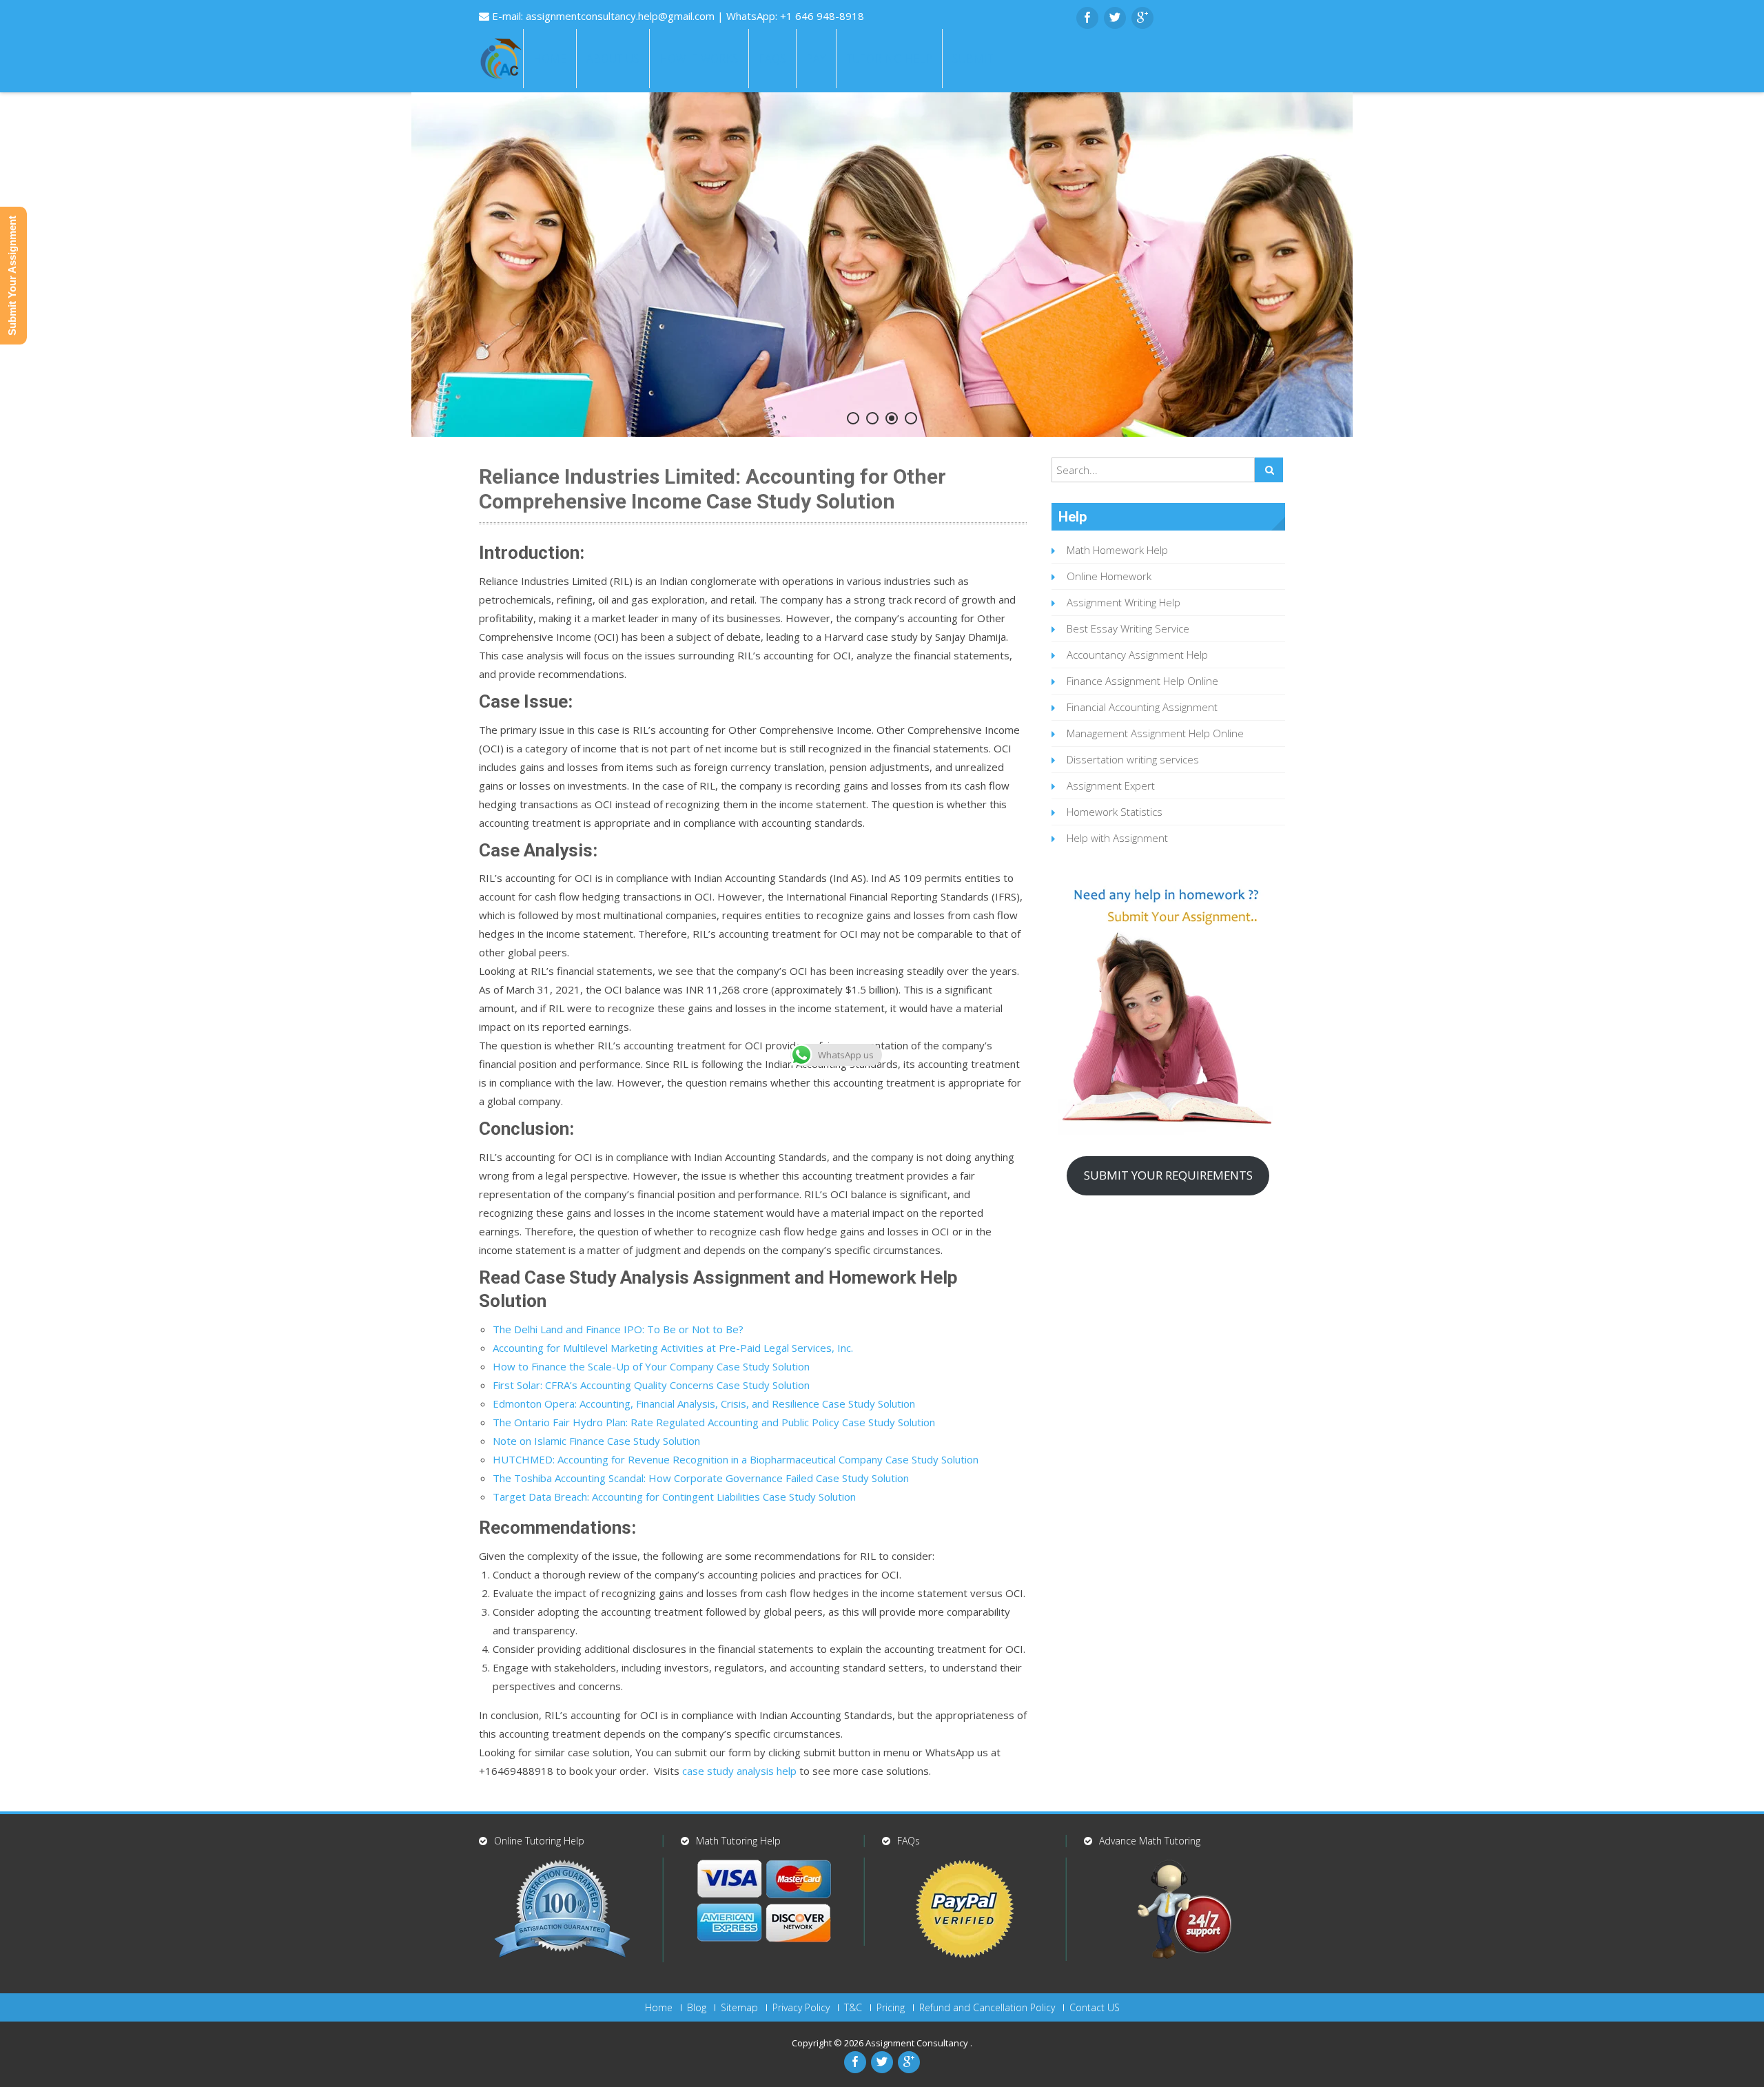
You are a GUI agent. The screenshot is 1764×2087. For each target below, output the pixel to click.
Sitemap (739, 2008)
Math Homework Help (1117, 550)
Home (550, 59)
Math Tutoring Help (738, 1841)
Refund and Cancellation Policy (987, 2008)
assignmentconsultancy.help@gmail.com (622, 16)
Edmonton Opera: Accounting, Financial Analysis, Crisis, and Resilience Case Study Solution (704, 1404)
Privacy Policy (801, 2008)
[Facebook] (1087, 18)
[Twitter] (1115, 18)
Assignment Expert (1111, 785)
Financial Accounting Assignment (1142, 707)
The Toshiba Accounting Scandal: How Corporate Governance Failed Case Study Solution (701, 1478)
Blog (697, 2008)
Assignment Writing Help (1124, 602)
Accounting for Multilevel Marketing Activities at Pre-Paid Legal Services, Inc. (673, 1348)
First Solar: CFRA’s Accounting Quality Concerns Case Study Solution (651, 1385)
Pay (816, 59)
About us (613, 59)
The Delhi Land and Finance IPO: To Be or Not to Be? (618, 1329)
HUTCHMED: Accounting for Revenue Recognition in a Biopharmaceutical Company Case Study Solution (736, 1459)
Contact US (1095, 2008)
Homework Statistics (1115, 812)
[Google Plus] (1142, 18)
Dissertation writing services (1133, 759)
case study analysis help (739, 1771)
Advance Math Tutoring (1150, 1841)
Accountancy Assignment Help (1137, 655)
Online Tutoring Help (539, 1841)
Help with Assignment (1117, 838)
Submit (973, 59)
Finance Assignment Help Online (1142, 681)
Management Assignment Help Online (1155, 733)
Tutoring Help (889, 59)
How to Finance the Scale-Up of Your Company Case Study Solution (651, 1366)
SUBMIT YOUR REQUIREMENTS (1168, 1175)
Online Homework (1109, 576)
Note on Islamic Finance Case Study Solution (596, 1441)
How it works (699, 59)
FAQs (772, 59)
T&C (853, 2008)
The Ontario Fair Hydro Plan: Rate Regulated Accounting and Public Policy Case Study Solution (714, 1422)
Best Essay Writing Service (1128, 628)
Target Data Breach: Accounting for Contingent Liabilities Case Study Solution (674, 1497)
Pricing (891, 2008)
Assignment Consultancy (918, 2043)
